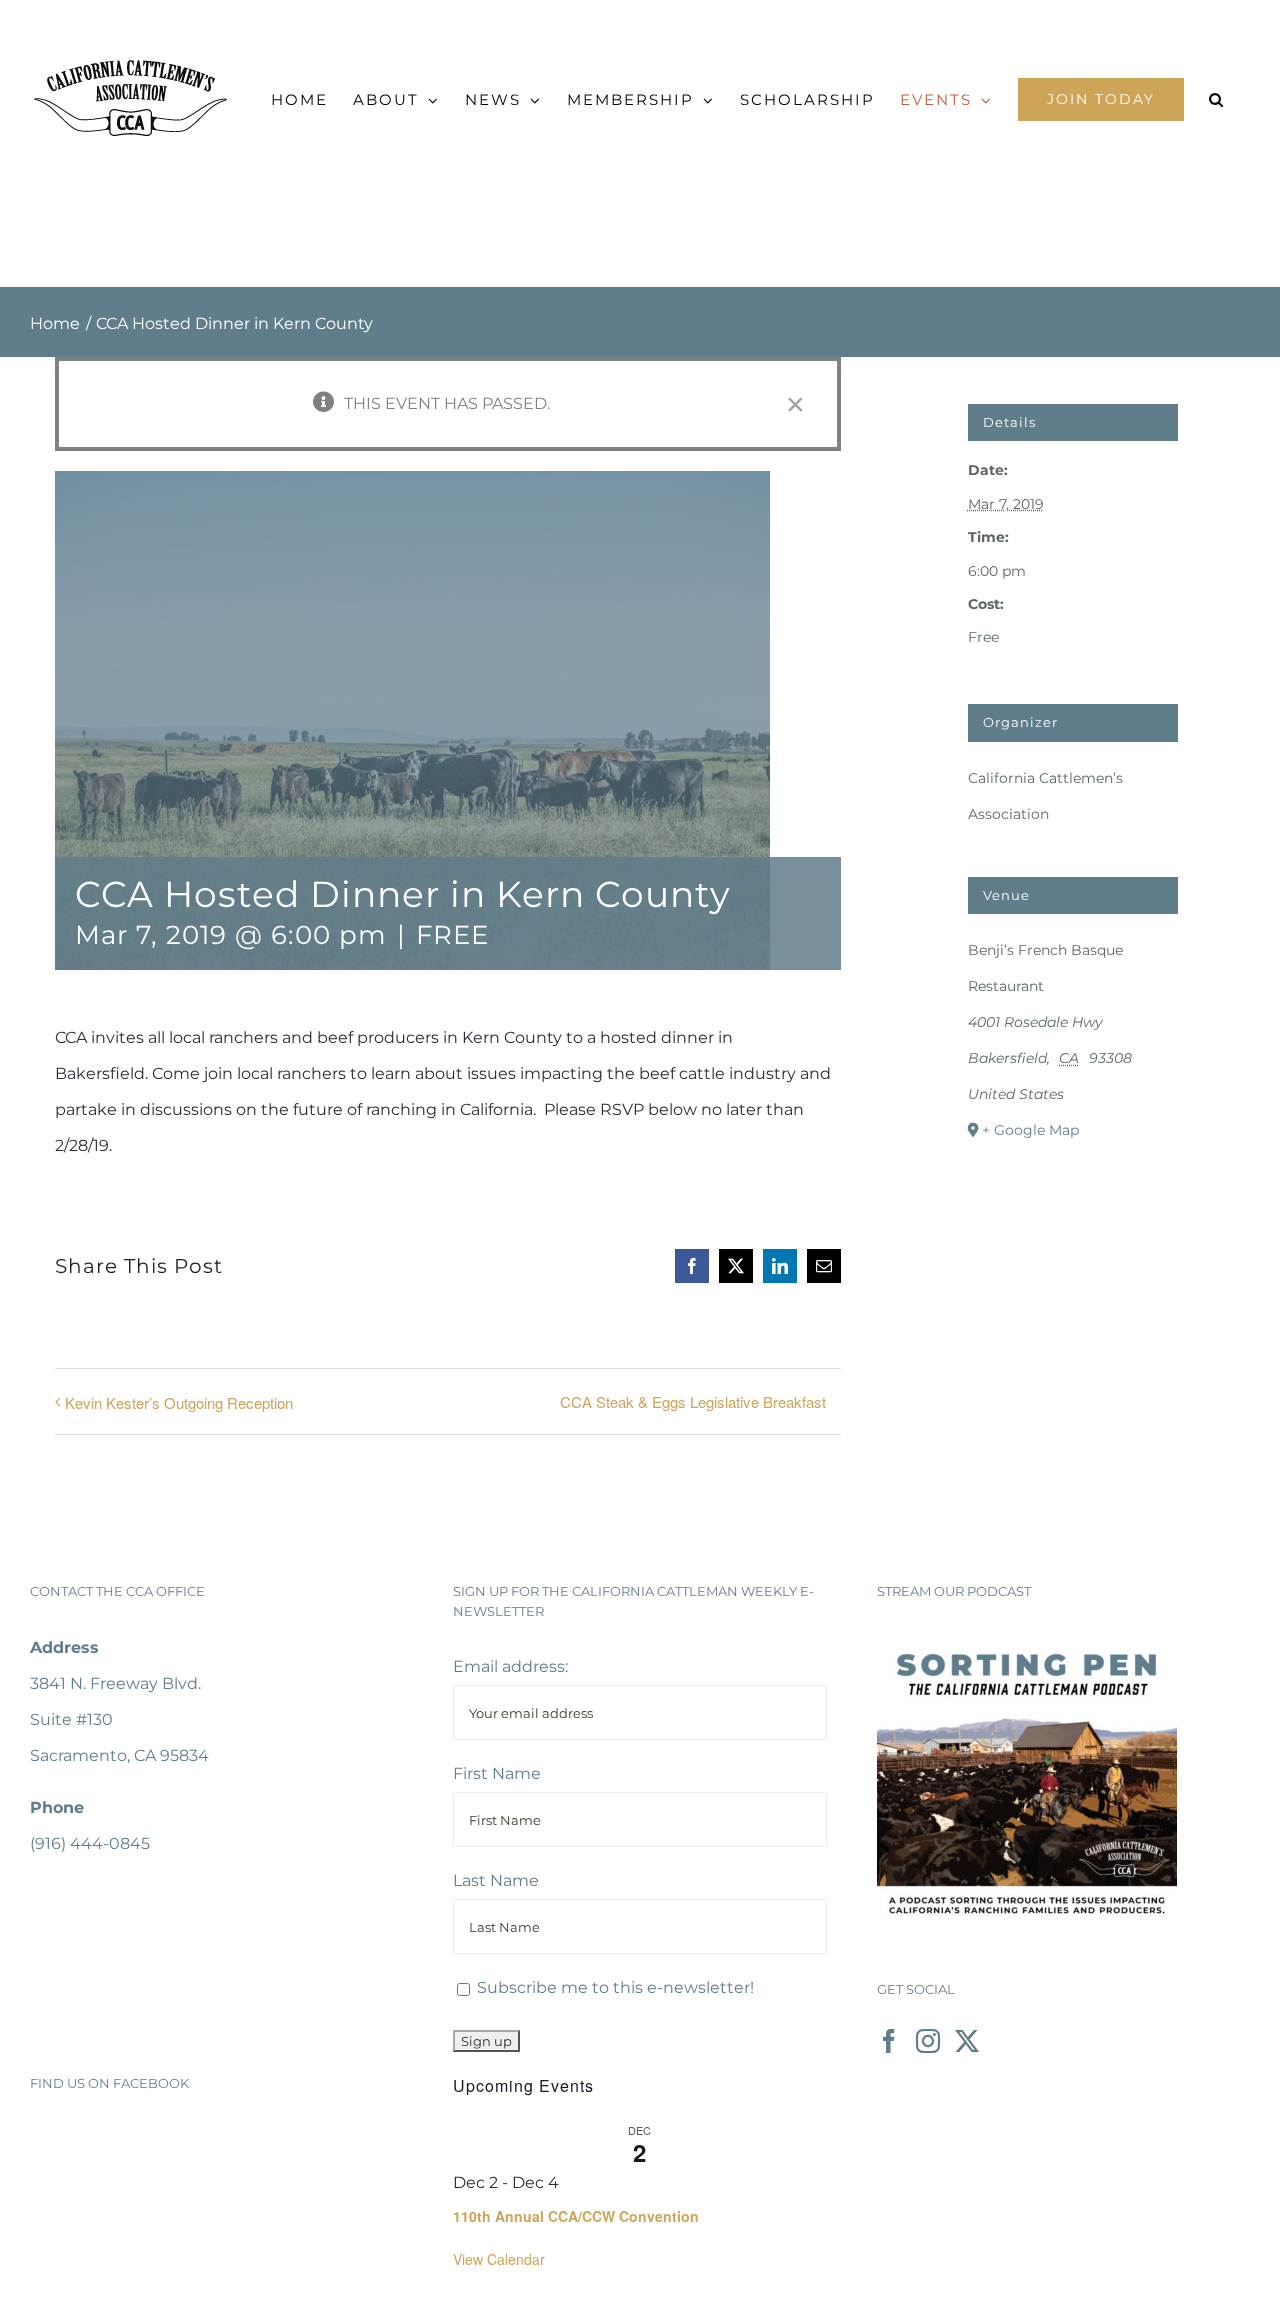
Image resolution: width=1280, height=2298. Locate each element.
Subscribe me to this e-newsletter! (613, 1987)
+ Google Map (1030, 1130)
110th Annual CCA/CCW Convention (576, 2216)
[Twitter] (967, 2041)
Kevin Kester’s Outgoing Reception (179, 1402)
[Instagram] (928, 2041)
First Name (497, 1773)
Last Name (496, 1880)
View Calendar (499, 2259)
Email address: (510, 1666)
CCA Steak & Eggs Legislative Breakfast (693, 1401)
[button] (1217, 99)
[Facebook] (889, 2041)
